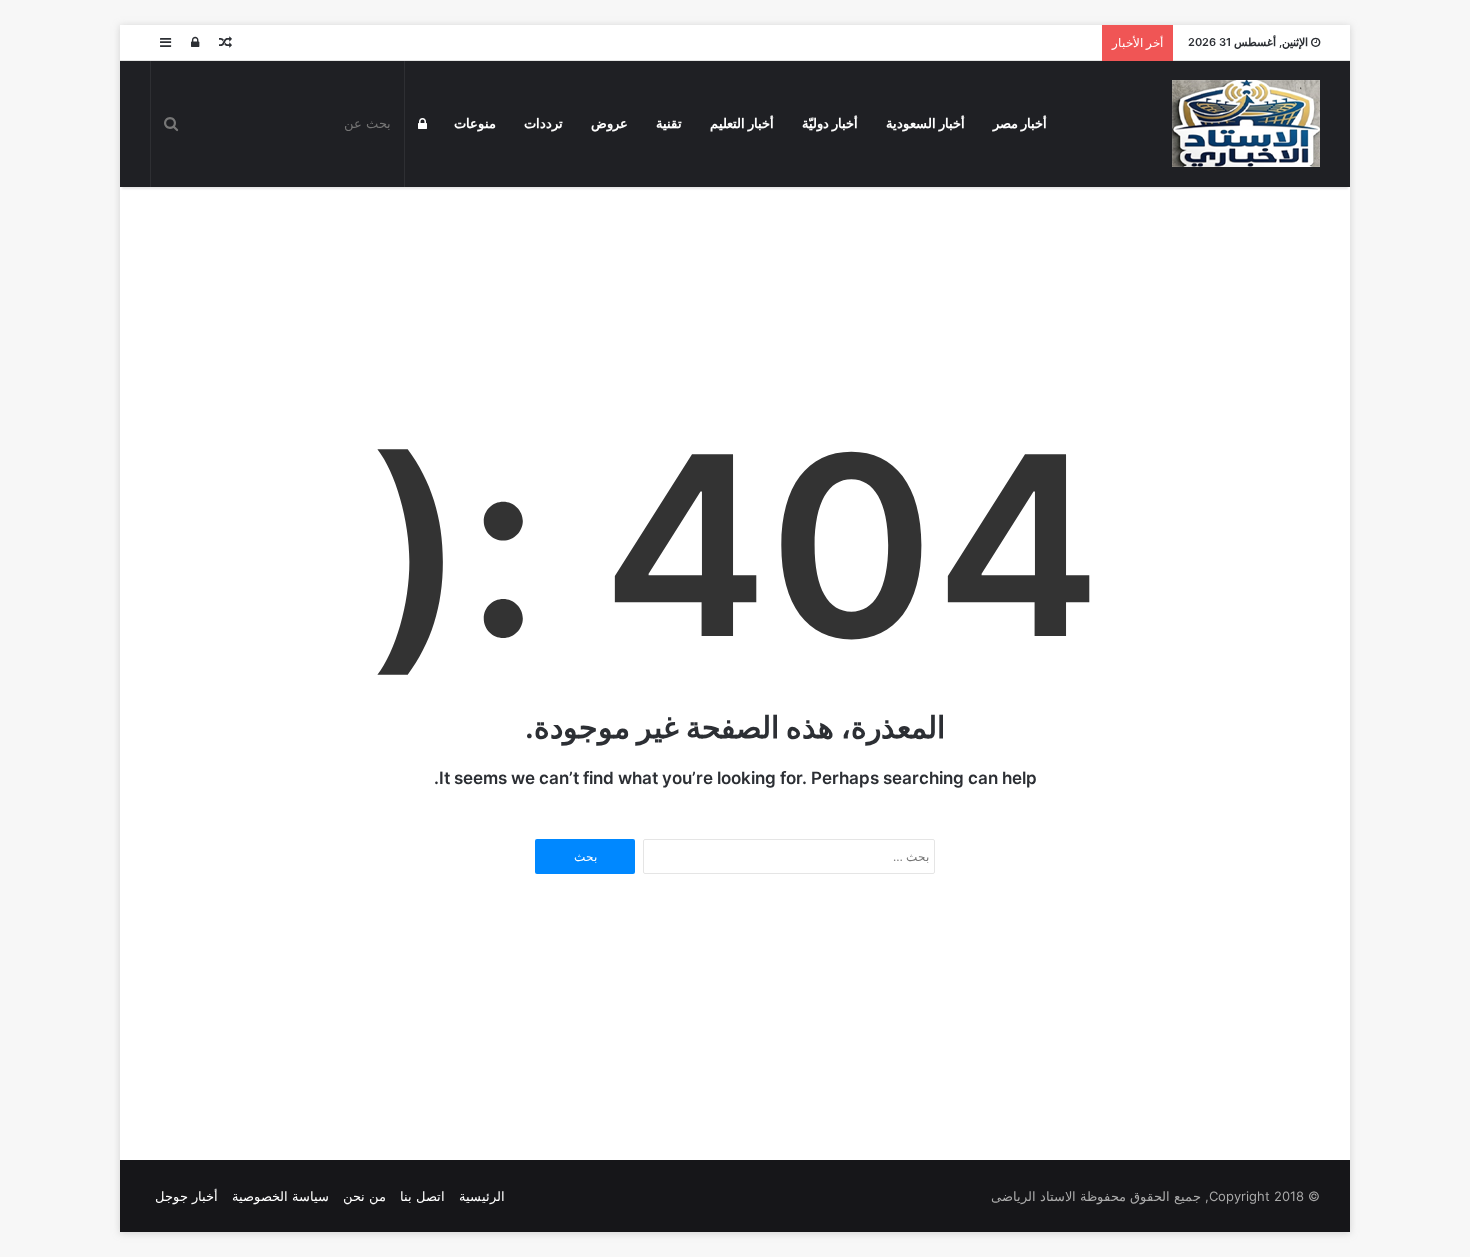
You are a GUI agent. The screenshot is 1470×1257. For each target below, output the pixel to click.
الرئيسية (482, 1196)
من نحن (364, 1196)
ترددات (543, 123)
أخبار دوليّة (830, 123)
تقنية (669, 123)
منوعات (475, 123)
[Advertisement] (735, 252)
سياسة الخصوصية (280, 1196)
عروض (609, 123)
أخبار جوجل (186, 1196)
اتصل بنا (422, 1196)
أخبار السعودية (925, 123)
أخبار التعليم (742, 123)
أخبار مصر (1020, 123)
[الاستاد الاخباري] (1246, 123)
